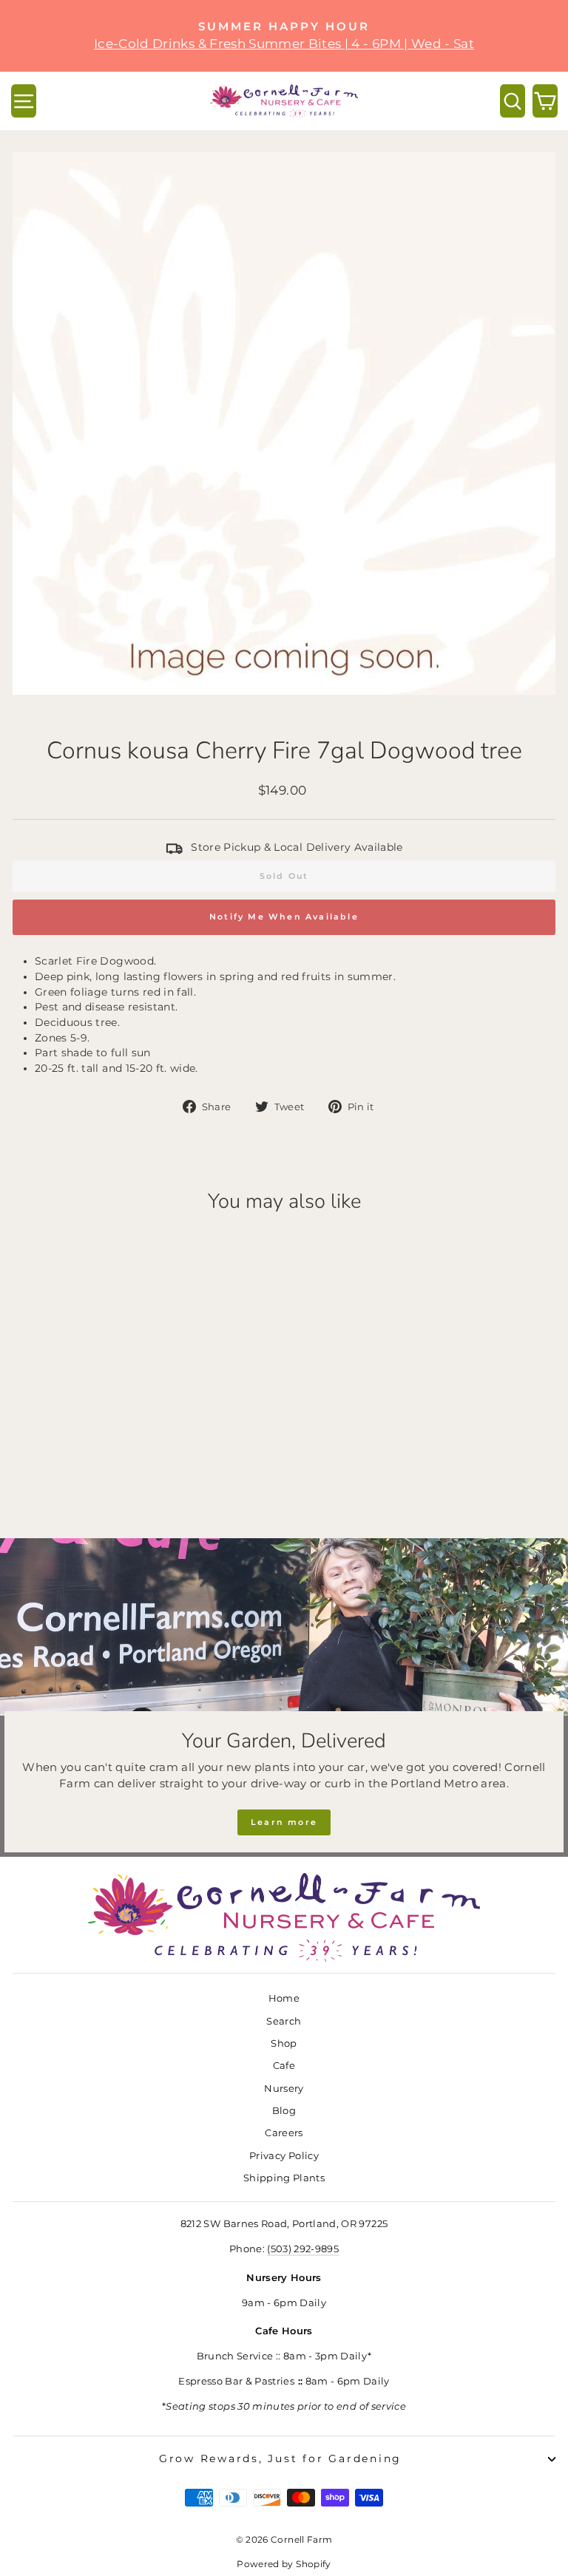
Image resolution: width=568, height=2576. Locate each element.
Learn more (284, 1822)
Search (284, 2021)
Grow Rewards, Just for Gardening (280, 2458)
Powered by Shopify (284, 2564)
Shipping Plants (284, 2178)
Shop (284, 2043)
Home (284, 1998)
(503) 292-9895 (303, 2249)
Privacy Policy (284, 2156)
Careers (284, 2133)
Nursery (284, 2089)
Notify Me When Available (284, 917)
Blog (284, 2111)
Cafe (284, 2066)
